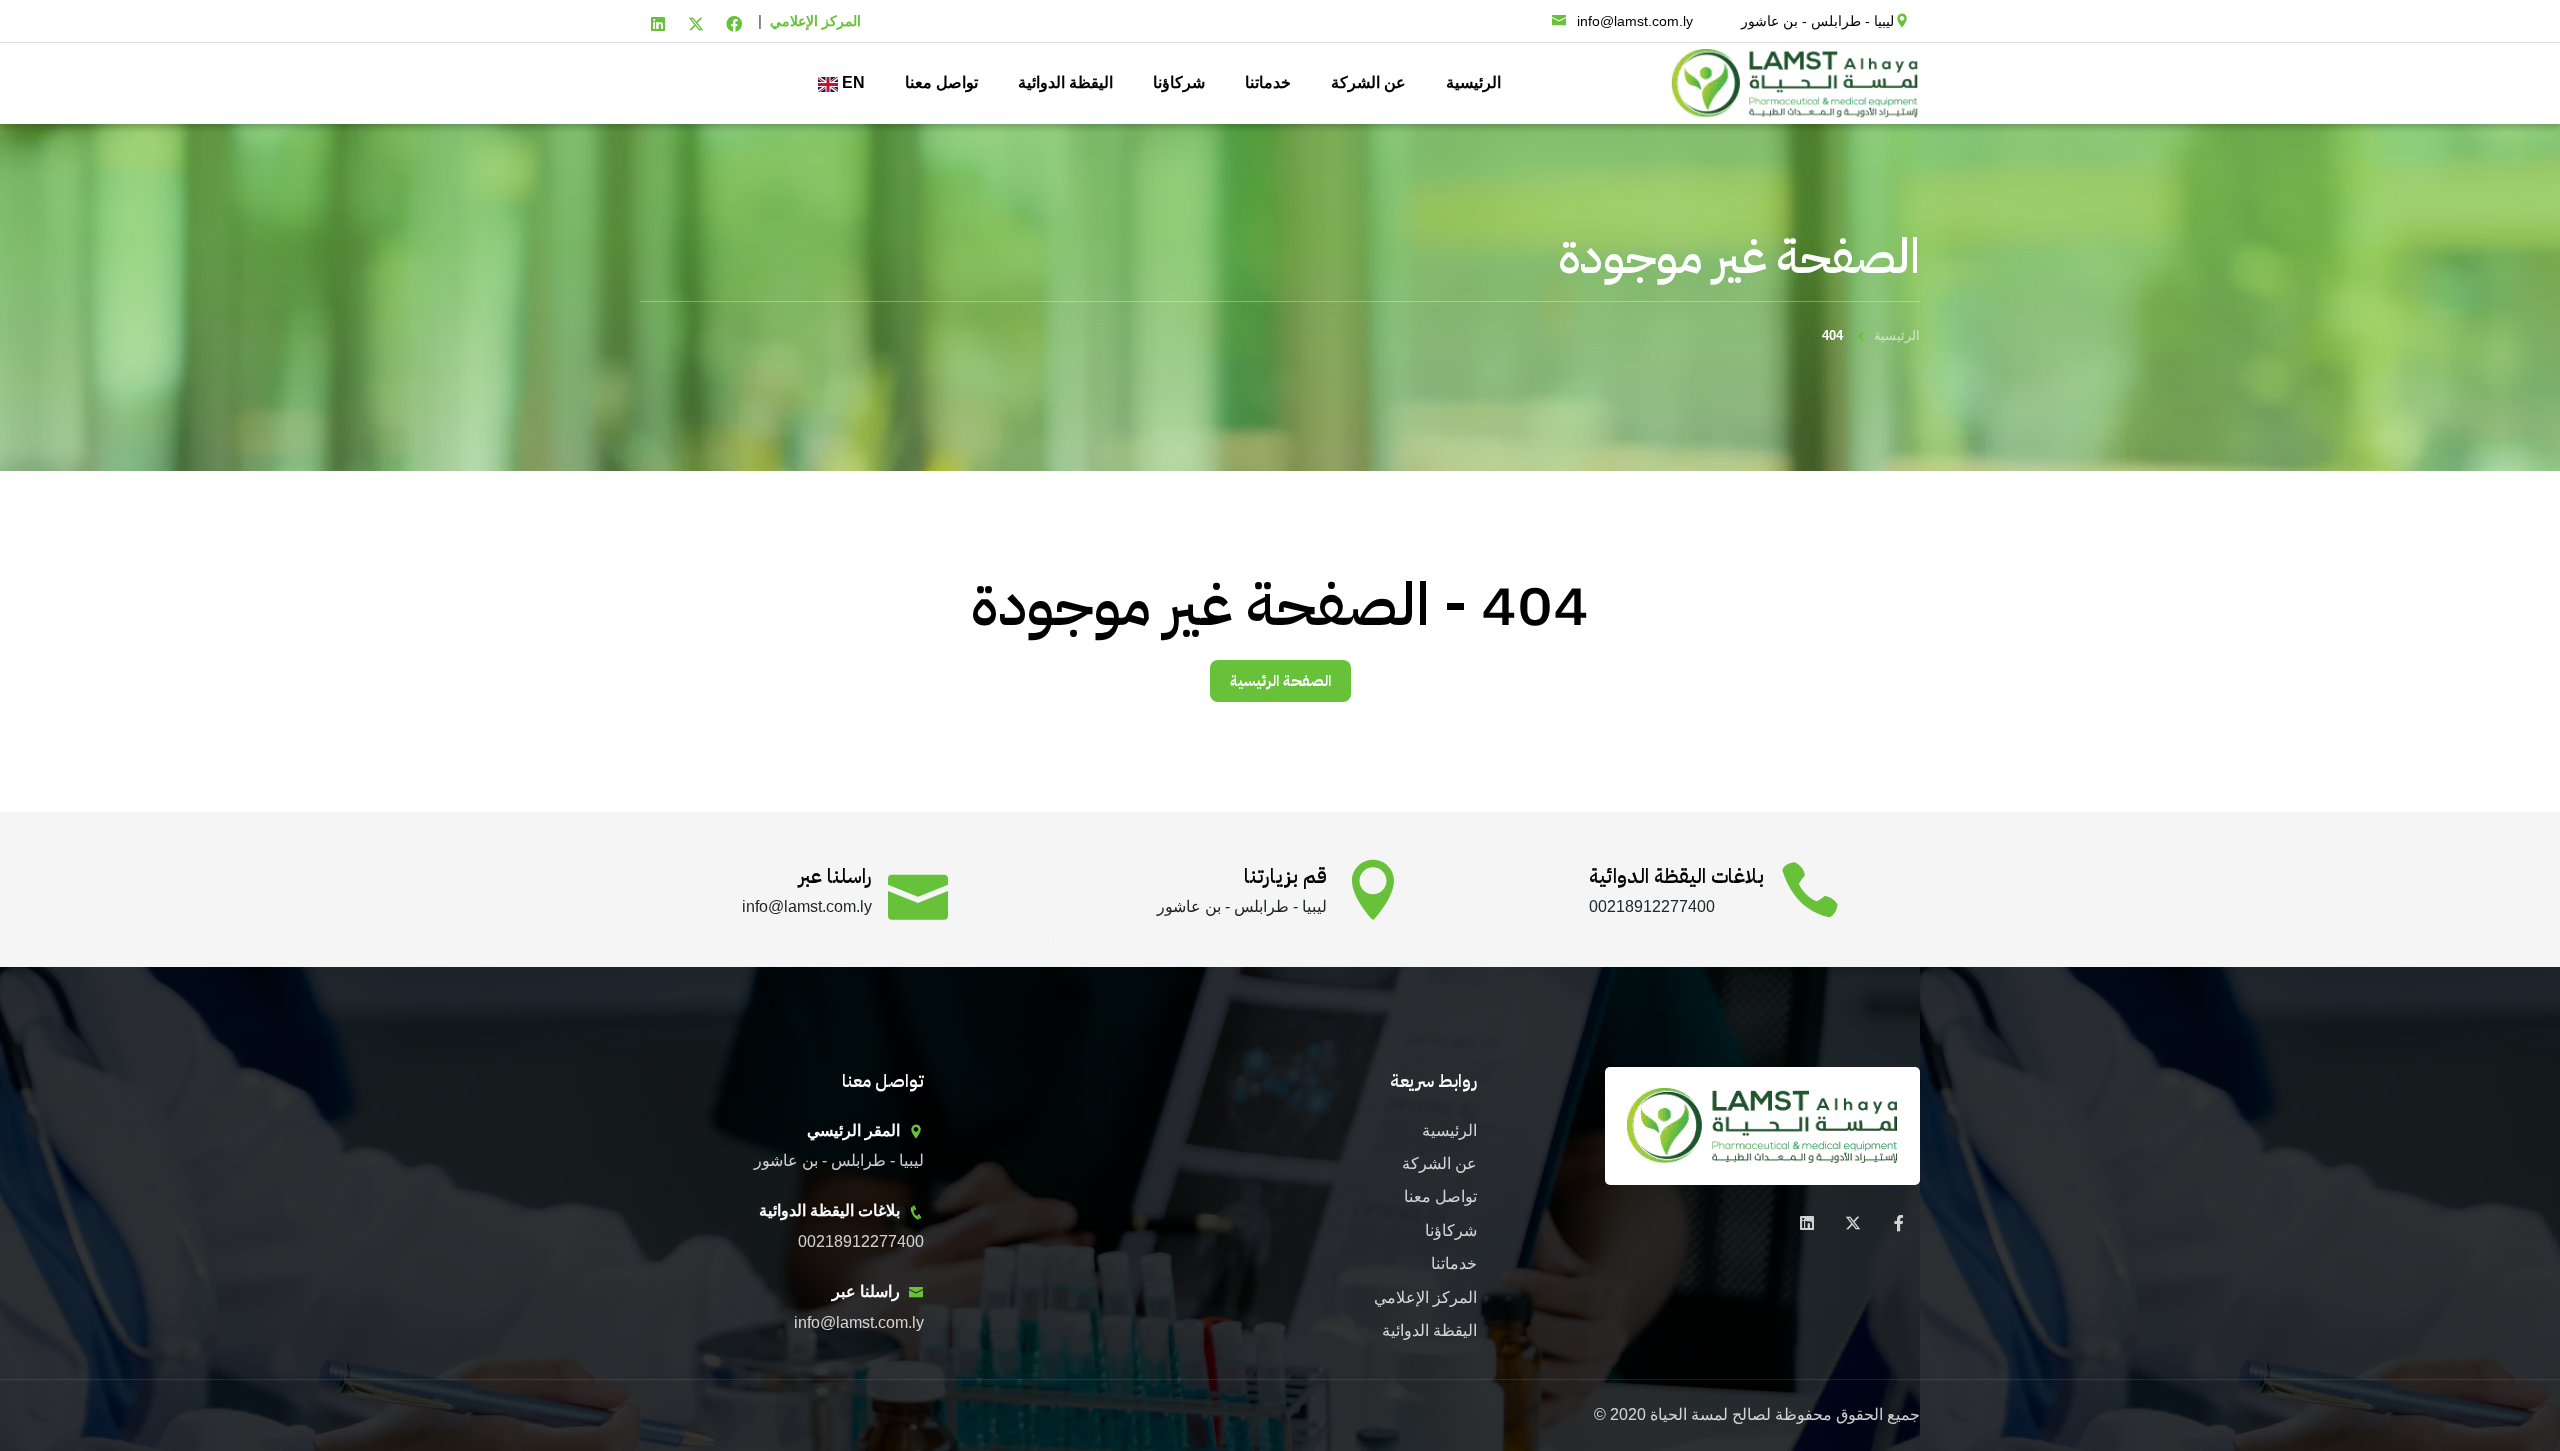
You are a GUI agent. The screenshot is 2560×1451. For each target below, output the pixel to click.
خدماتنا (1268, 82)
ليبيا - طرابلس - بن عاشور (1817, 21)
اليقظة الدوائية (1065, 82)
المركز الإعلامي (815, 21)
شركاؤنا (1179, 82)
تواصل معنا (941, 82)
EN (851, 82)
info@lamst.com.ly (1635, 21)
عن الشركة (1368, 82)
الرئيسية (1473, 82)
